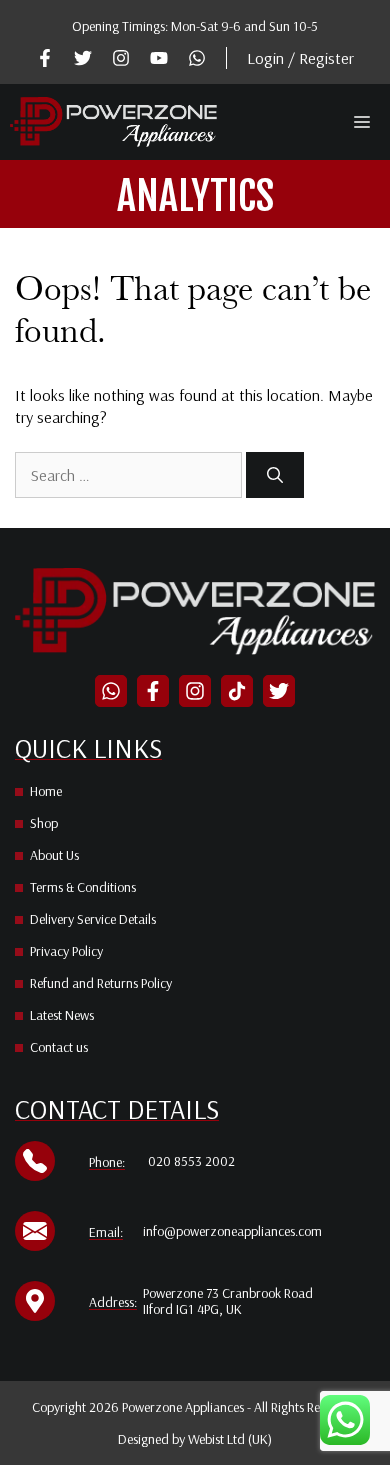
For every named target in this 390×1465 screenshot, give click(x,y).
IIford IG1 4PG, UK (192, 1309)
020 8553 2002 (191, 1161)
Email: (106, 1232)
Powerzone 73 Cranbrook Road (228, 1293)
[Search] (275, 475)
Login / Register (300, 58)
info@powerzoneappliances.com (232, 1231)
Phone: (107, 1162)
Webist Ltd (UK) (230, 1439)
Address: (113, 1302)
